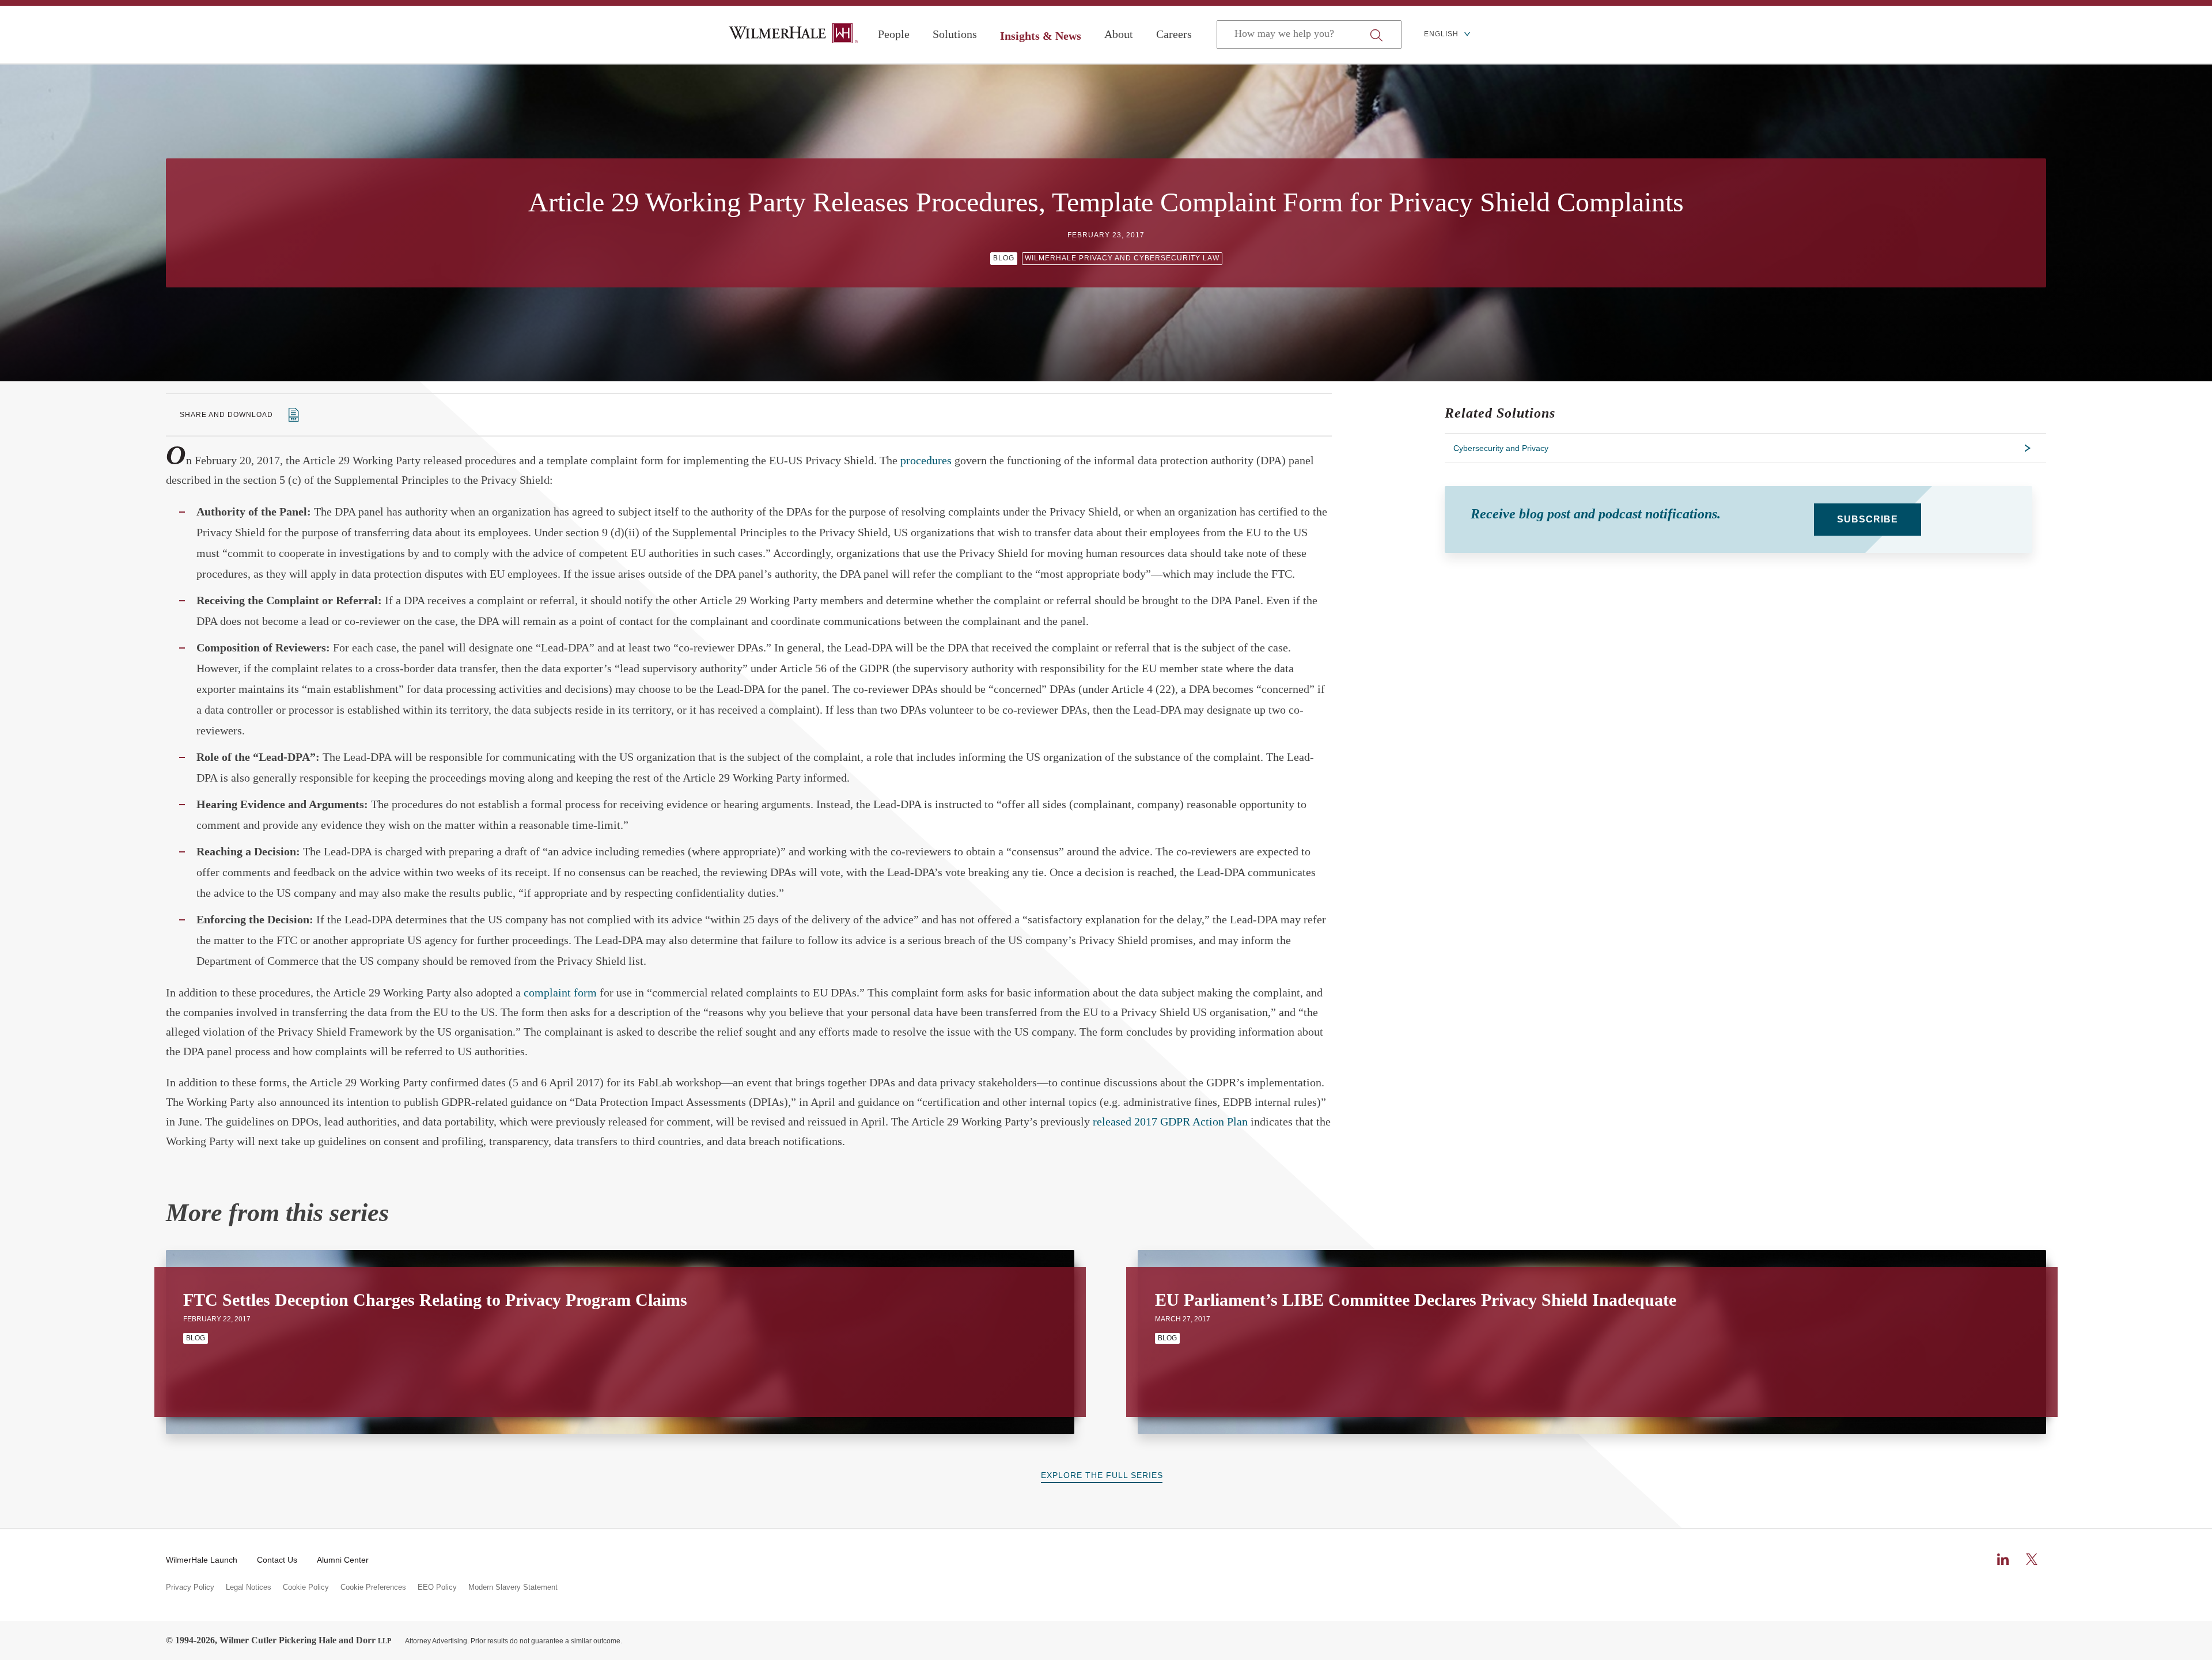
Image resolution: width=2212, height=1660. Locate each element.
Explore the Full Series (1102, 1475)
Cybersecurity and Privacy (1501, 448)
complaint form (560, 992)
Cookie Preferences (373, 1587)
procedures (926, 460)
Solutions (955, 34)
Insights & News (1041, 36)
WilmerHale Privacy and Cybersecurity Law (1122, 258)
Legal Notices (249, 1587)
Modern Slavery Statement (513, 1587)
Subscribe (1868, 519)
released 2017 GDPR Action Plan (1170, 1121)
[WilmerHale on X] (2032, 1559)
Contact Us (277, 1560)
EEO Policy (437, 1587)
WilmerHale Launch (202, 1560)
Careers (1174, 34)
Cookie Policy (306, 1587)
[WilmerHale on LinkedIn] (2003, 1559)
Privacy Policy (190, 1587)
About (1119, 34)
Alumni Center (343, 1560)
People (894, 34)
